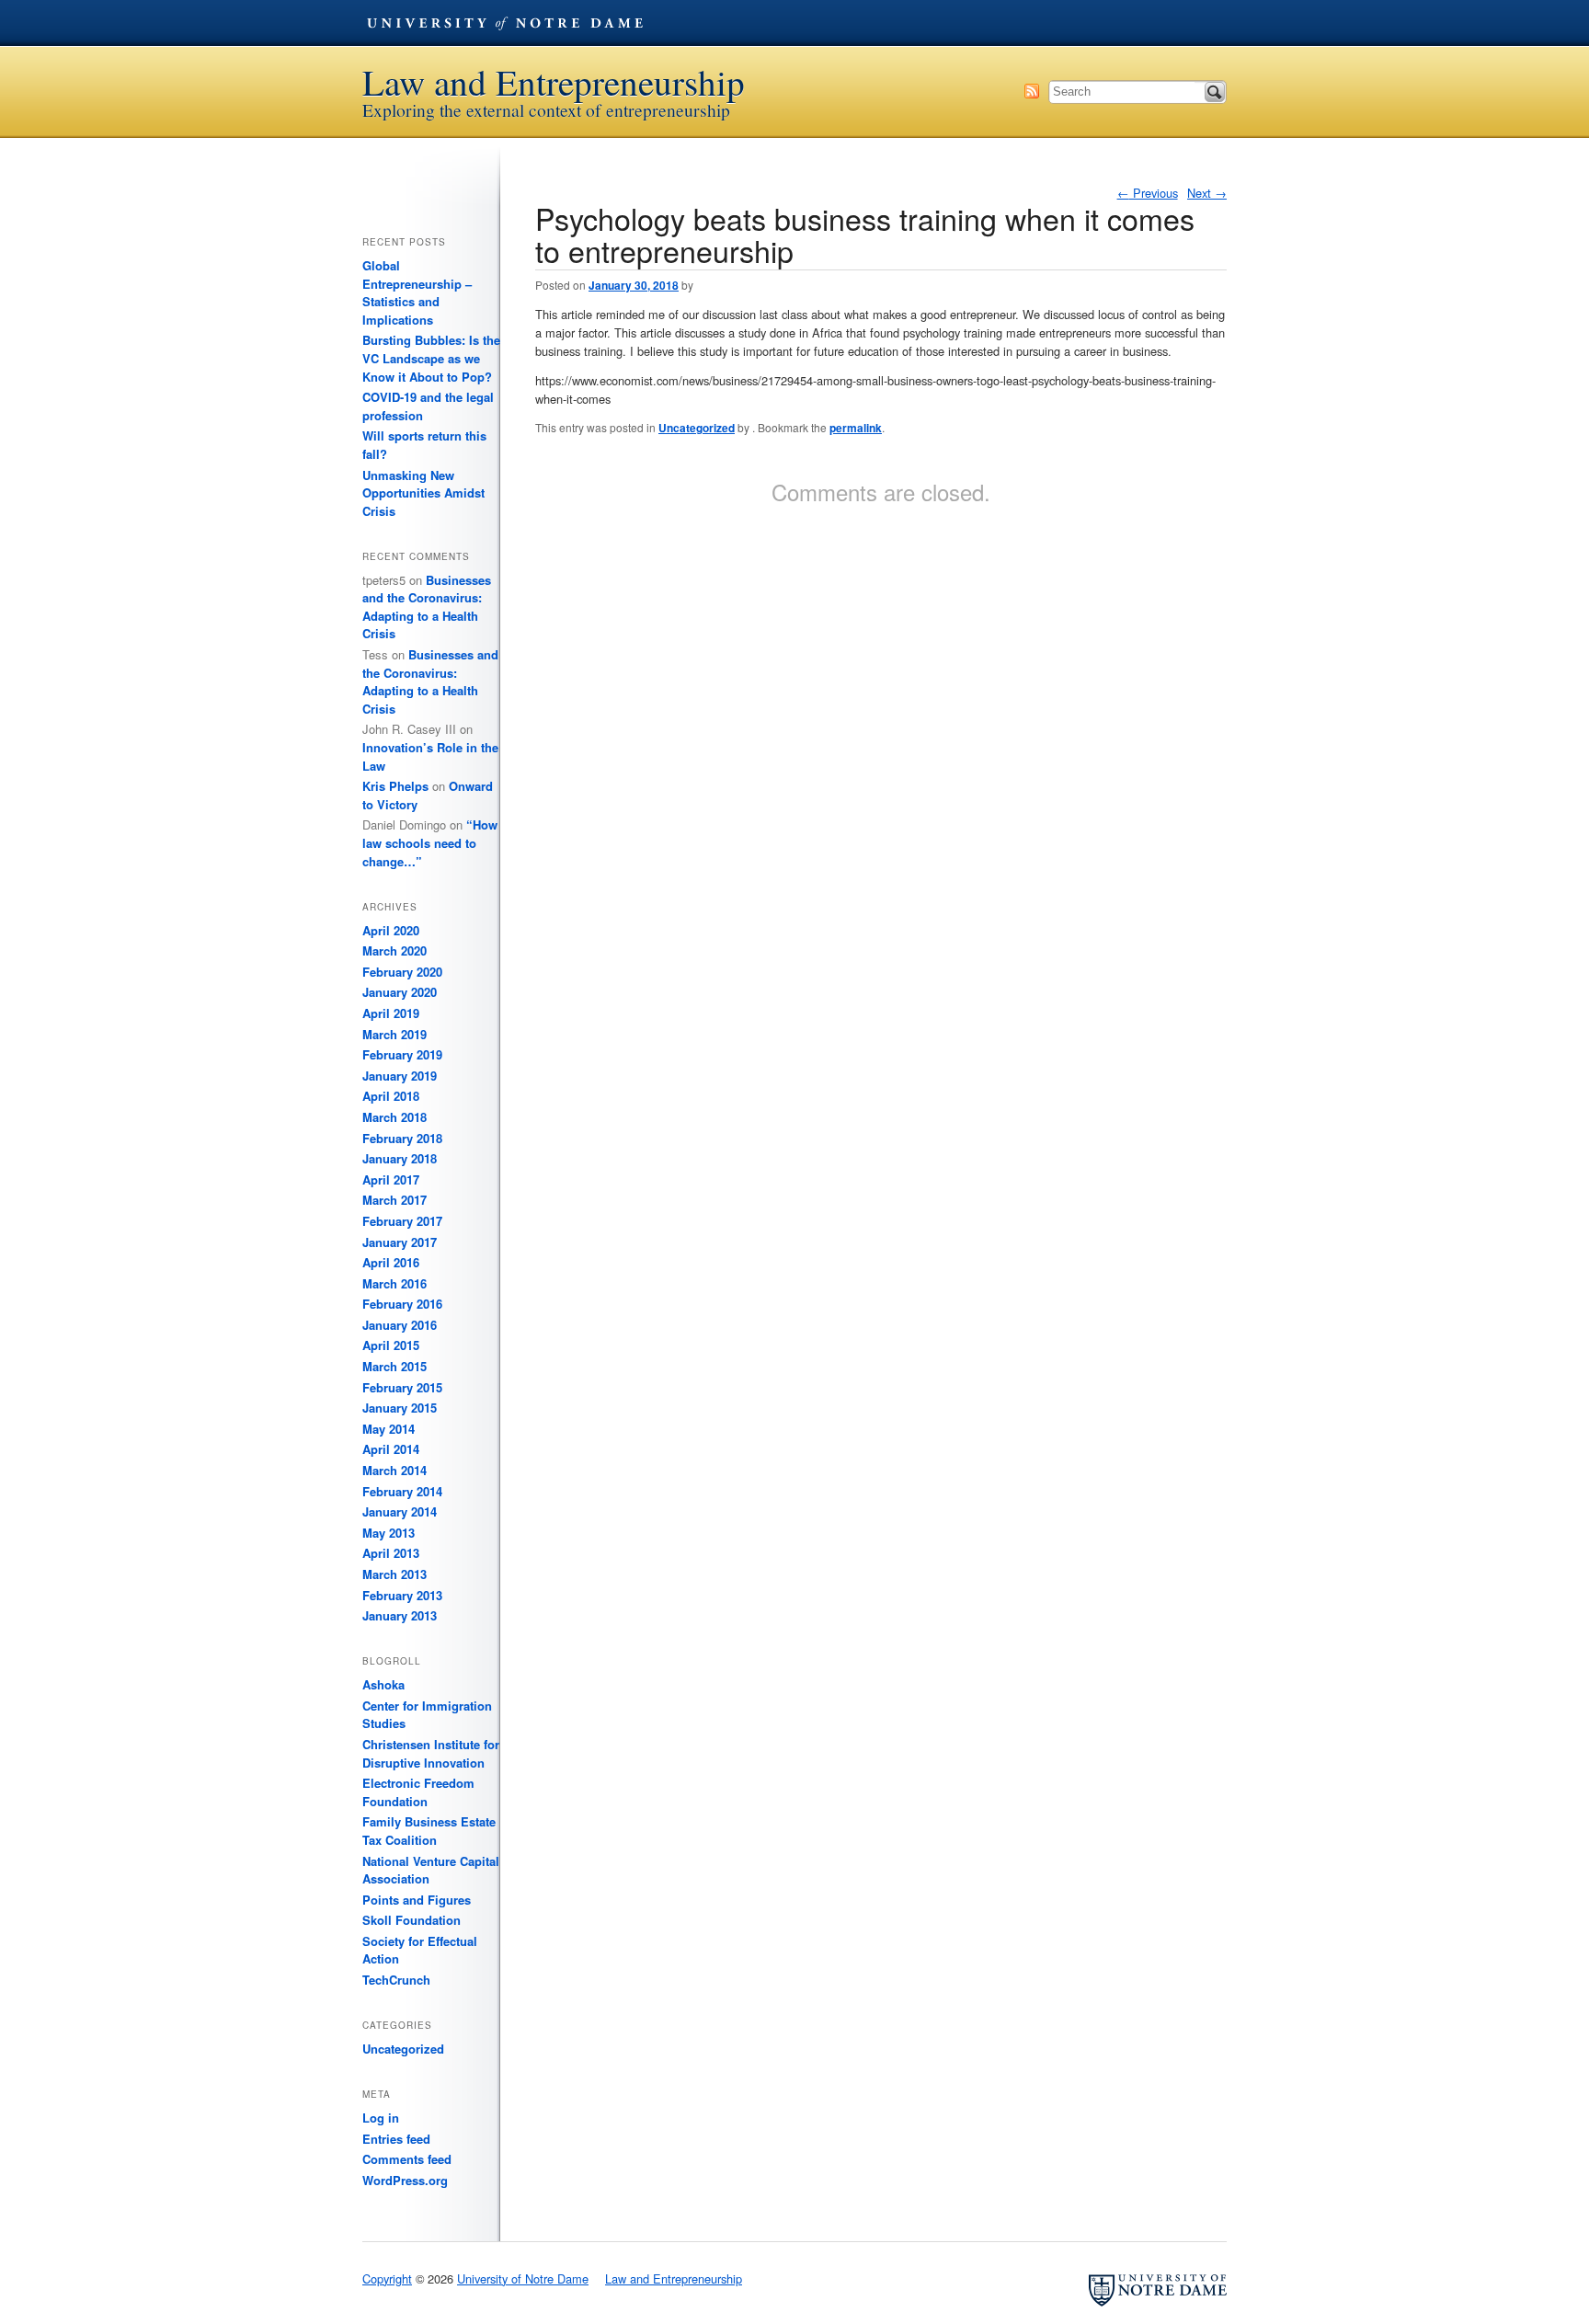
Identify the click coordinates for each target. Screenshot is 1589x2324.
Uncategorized (697, 428)
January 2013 (400, 1615)
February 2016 (402, 1304)
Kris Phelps (395, 786)
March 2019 (394, 1034)
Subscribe (1032, 91)
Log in (381, 2118)
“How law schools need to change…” (430, 842)
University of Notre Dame (505, 23)
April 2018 (391, 1096)
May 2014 (389, 1429)
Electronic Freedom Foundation (418, 1792)
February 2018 (402, 1138)
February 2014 (402, 1491)
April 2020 (391, 930)
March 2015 (394, 1366)
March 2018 (394, 1117)
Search (1215, 92)
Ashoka (383, 1684)
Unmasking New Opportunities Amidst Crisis (423, 493)
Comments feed (407, 2159)
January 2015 (400, 1408)
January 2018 (400, 1158)
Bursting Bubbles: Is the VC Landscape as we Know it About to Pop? (431, 358)
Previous (1148, 193)
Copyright (387, 2278)
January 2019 (400, 1076)
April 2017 (391, 1179)
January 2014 (400, 1511)
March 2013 (394, 1574)
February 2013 (402, 1595)
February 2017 (402, 1221)
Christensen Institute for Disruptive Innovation (431, 1753)
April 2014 (391, 1449)
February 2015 (402, 1387)
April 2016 (391, 1262)
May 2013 (389, 1533)
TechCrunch (396, 1980)
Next (1207, 193)
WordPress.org (405, 2180)
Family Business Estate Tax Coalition (429, 1831)
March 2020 (394, 950)
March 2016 (394, 1283)
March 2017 (394, 1200)
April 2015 (391, 1345)
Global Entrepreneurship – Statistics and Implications (417, 292)
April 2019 (391, 1013)
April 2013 (391, 1553)
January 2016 (400, 1325)
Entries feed (396, 2139)
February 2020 (402, 972)
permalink (856, 428)
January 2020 (400, 992)
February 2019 (402, 1054)
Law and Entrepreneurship (554, 82)
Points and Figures (417, 1900)
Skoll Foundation (412, 1920)
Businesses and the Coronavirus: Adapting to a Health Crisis (427, 607)
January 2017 (400, 1242)
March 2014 (394, 1470)
